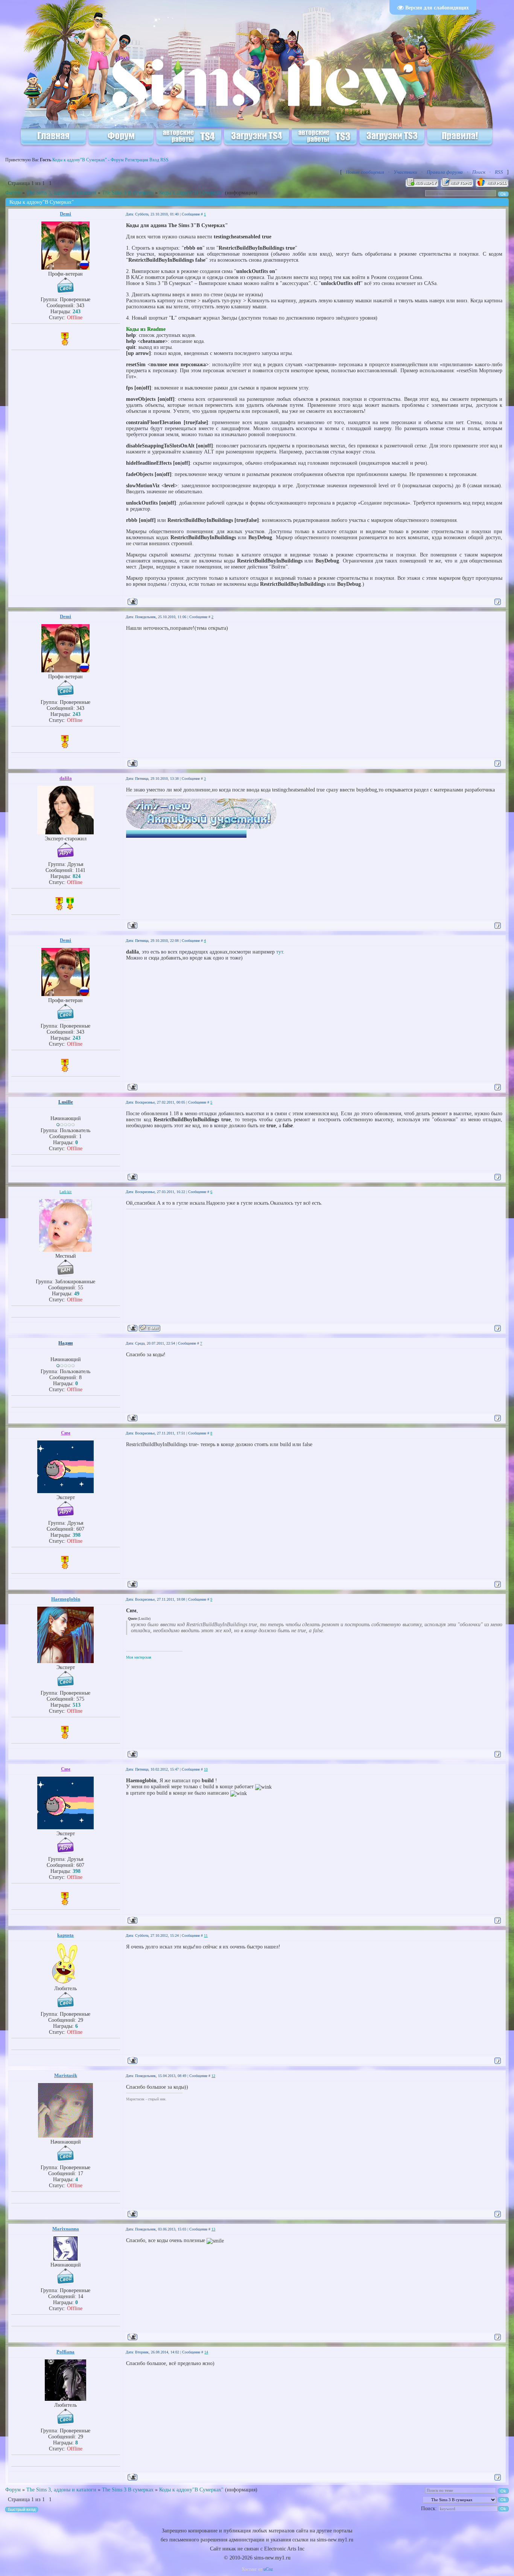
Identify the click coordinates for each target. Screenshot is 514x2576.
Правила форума (445, 172)
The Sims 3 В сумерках (128, 193)
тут (280, 952)
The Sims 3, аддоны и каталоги (61, 193)
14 (206, 2352)
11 (206, 1935)
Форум (13, 193)
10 (206, 1769)
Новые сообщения (365, 172)
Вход (154, 160)
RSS (164, 160)
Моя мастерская (139, 1657)
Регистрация (137, 160)
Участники (405, 172)
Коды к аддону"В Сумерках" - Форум (88, 160)
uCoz (268, 2569)
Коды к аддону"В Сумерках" (191, 193)
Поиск (479, 172)
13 (213, 2229)
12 (213, 2076)
